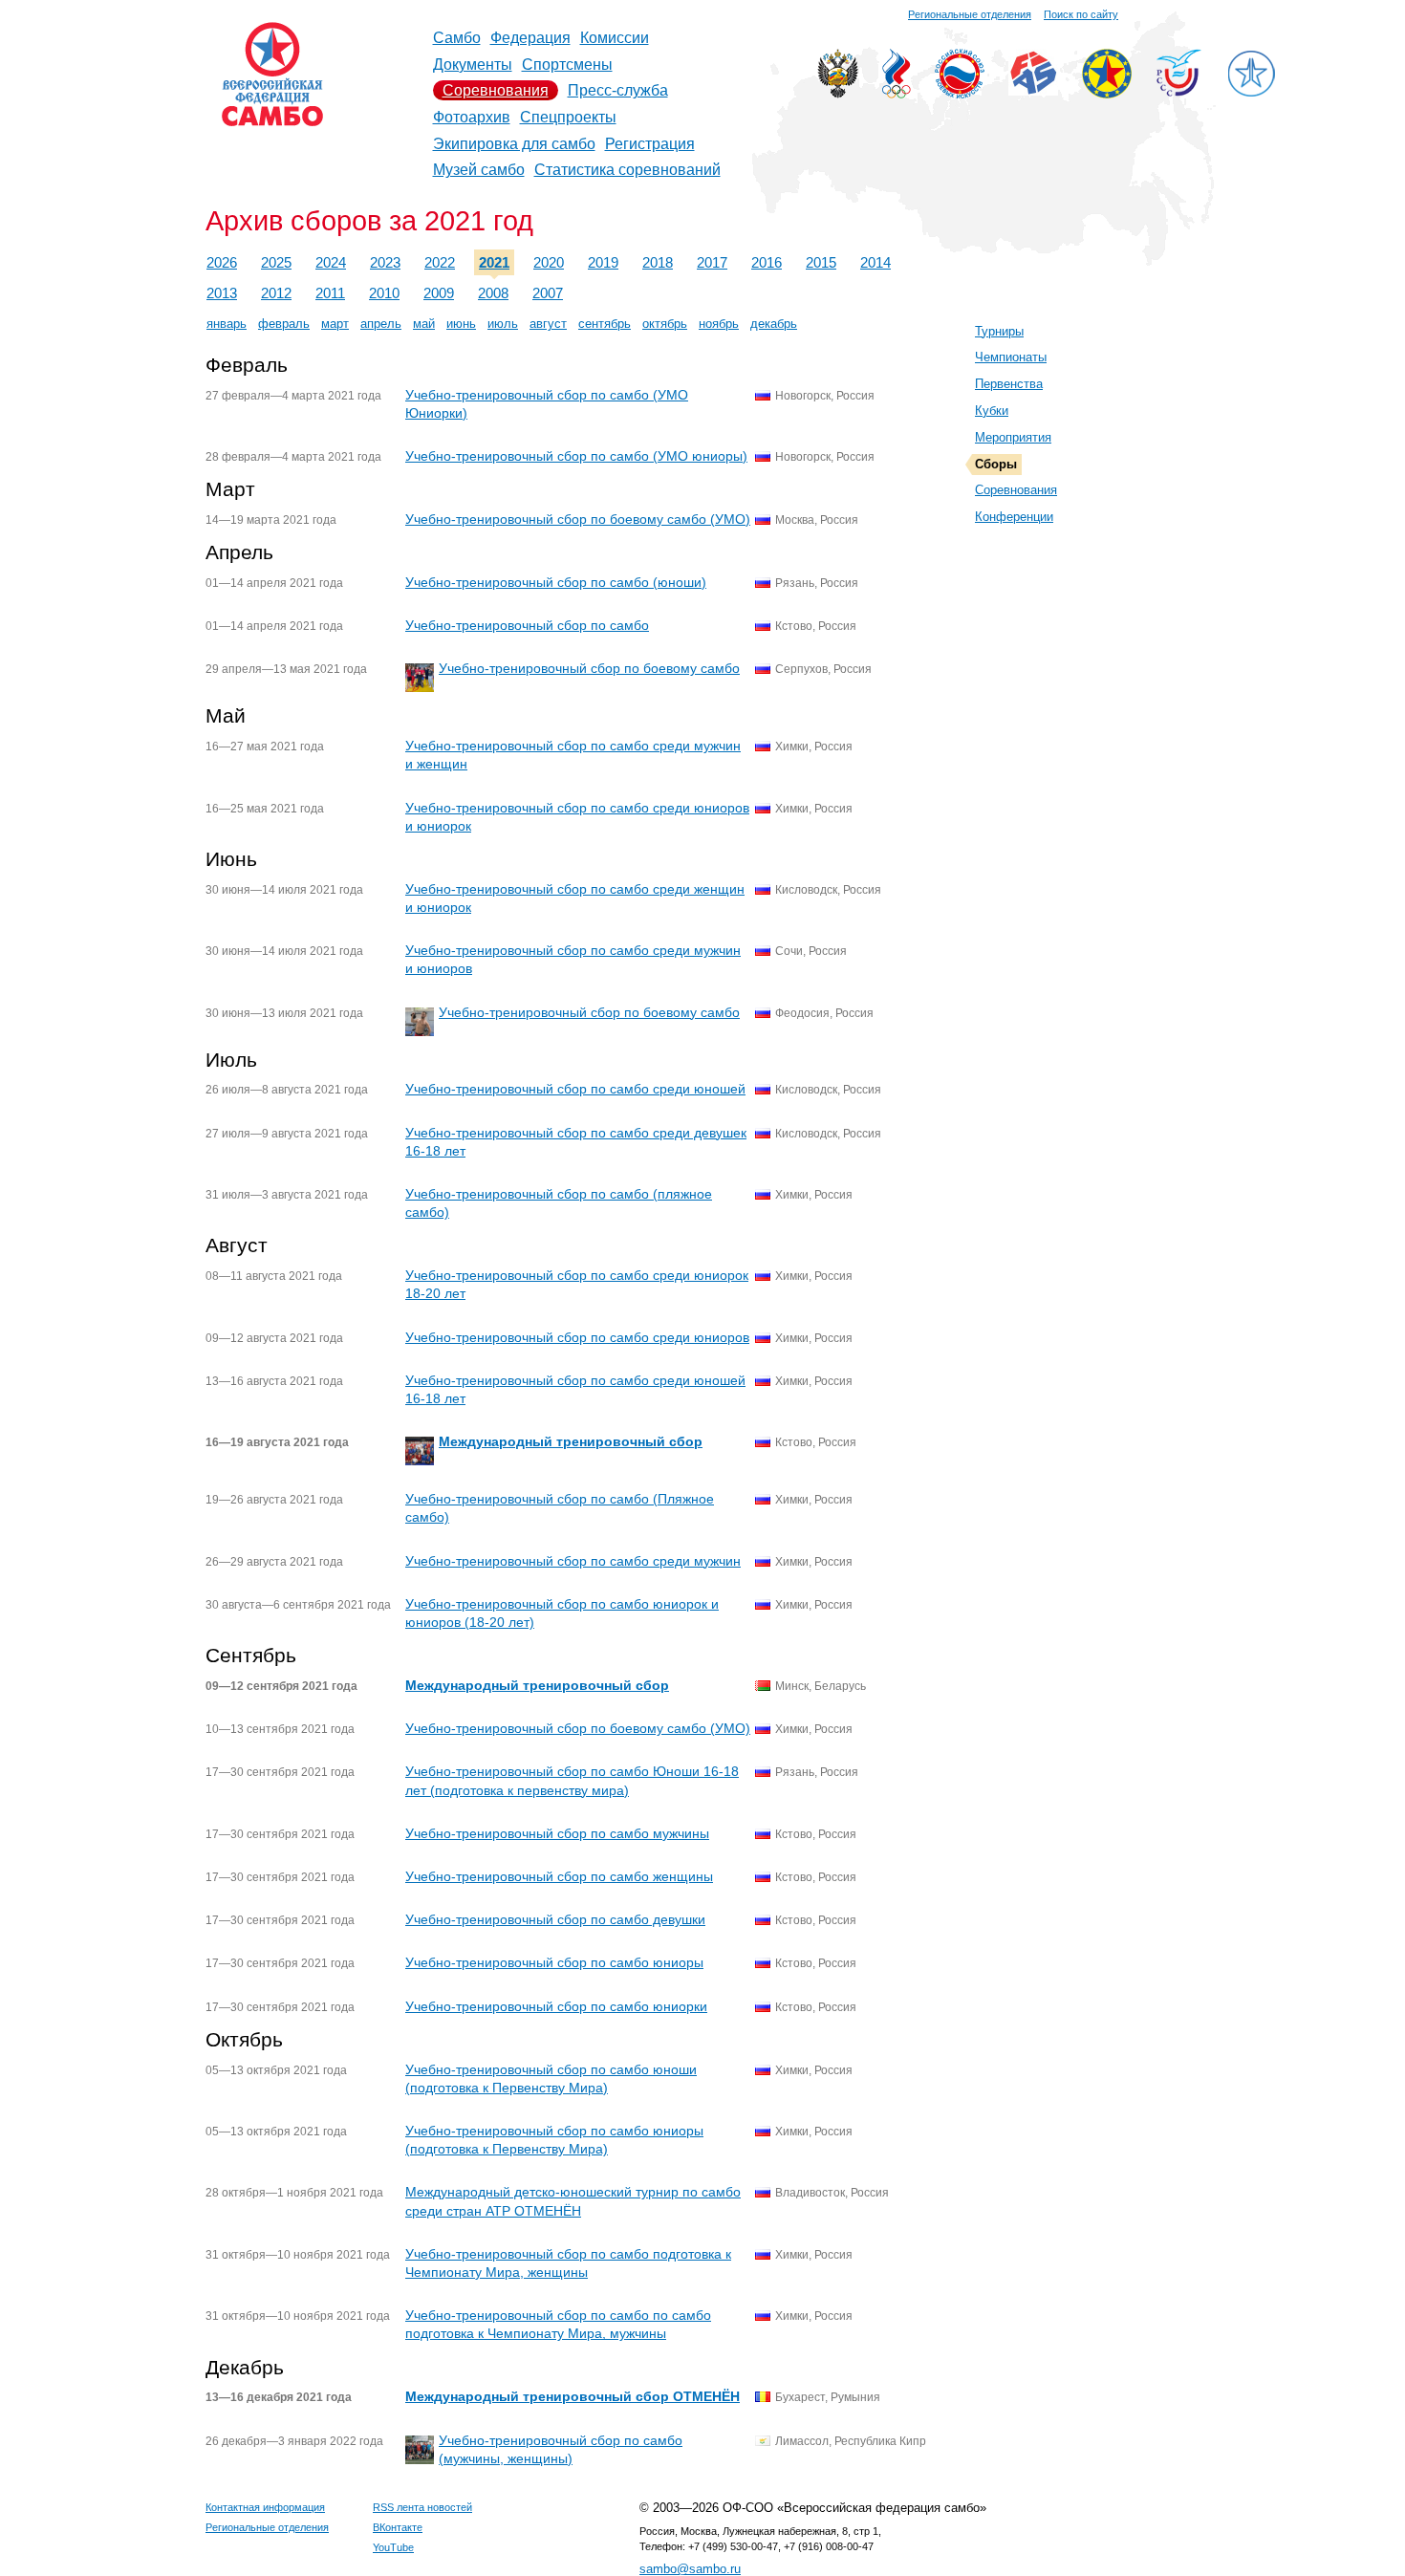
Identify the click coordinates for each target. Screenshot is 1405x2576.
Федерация (530, 38)
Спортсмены (567, 65)
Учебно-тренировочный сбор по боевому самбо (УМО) (578, 519)
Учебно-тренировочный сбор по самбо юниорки (556, 2006)
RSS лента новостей (422, 2507)
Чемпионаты (1011, 357)
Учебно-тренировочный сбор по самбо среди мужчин (573, 1561)
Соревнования (496, 90)
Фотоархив (472, 117)
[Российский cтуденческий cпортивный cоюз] (1179, 91)
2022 (440, 262)
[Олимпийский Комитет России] (897, 93)
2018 (658, 262)
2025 (276, 262)
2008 (493, 293)
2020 (549, 262)
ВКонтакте (398, 2527)
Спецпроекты (568, 117)
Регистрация (650, 144)
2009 (439, 293)
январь (227, 324)
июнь (461, 324)
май (424, 324)
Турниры (999, 331)
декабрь (774, 324)
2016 (767, 262)
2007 (548, 293)
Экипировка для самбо (514, 144)
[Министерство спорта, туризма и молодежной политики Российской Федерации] (838, 93)
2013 (222, 293)
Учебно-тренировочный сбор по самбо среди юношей (575, 1089)
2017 (712, 262)
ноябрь (719, 324)
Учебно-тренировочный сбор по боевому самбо (589, 668)
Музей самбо (479, 170)
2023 (385, 262)
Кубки (992, 411)
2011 (330, 293)
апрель (381, 324)
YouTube (393, 2547)
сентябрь (605, 324)
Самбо (457, 38)
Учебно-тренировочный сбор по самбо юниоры (554, 1962)
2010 (384, 293)
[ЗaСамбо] (1251, 93)
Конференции (1014, 517)
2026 (222, 262)
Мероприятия (1013, 437)
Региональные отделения (970, 14)
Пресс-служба (618, 90)
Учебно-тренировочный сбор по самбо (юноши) (556, 582)
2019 (603, 262)
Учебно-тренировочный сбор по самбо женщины (559, 1876)
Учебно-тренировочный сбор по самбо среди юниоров (577, 1337)
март (335, 324)
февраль (284, 324)
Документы (473, 65)
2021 (494, 262)
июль (503, 324)
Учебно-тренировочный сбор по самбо (527, 625)
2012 (276, 293)
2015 (821, 262)
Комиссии (615, 38)
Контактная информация (265, 2507)
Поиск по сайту (1081, 14)
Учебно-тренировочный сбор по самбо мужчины (557, 1833)
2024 (331, 262)
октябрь (665, 324)
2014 (875, 262)
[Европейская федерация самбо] (1107, 93)
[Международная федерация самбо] (1033, 90)
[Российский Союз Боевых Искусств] (960, 93)
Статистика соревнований (627, 170)
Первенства (1009, 384)
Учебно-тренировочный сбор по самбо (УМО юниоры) (576, 456)
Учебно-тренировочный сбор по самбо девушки (555, 1919)
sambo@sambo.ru (690, 2569)
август (548, 324)
